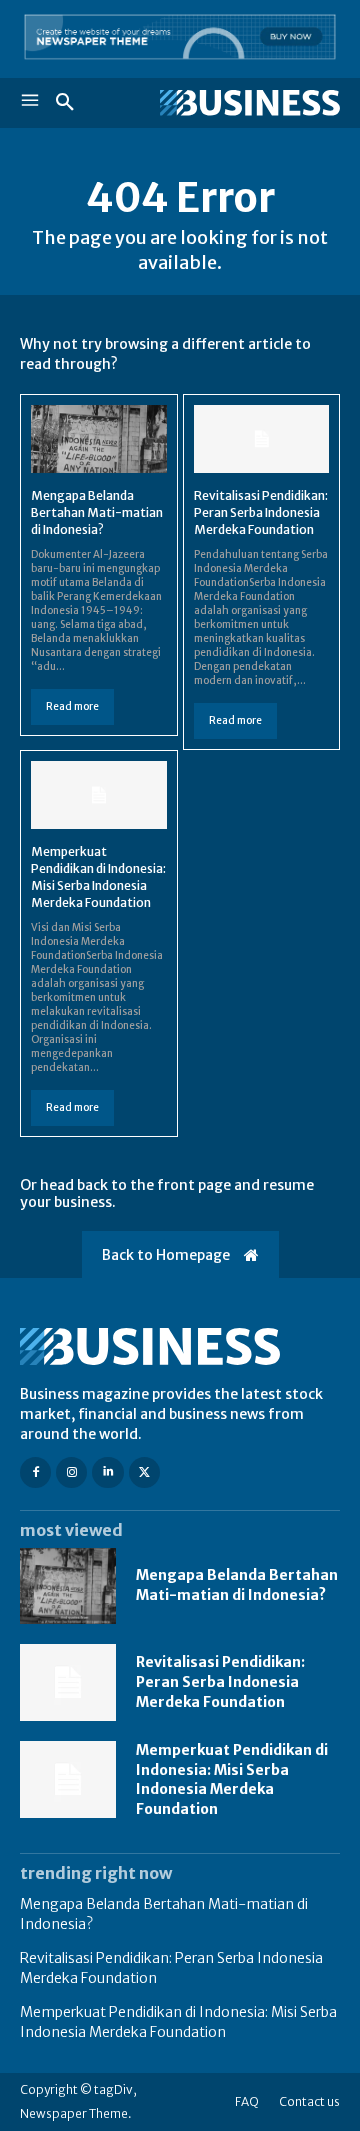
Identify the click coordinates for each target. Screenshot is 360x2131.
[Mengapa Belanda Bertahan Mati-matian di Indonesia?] (99, 439)
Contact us (309, 2101)
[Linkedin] (107, 1472)
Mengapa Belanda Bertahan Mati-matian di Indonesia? (97, 512)
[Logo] (250, 103)
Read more (72, 706)
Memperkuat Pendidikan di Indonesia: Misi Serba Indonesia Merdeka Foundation (232, 1779)
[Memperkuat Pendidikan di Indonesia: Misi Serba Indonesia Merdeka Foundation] (99, 795)
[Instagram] (71, 1472)
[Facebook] (35, 1472)
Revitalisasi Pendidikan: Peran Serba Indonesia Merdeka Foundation (261, 512)
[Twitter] (144, 1472)
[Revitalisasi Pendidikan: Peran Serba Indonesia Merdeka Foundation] (262, 439)
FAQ (247, 2101)
